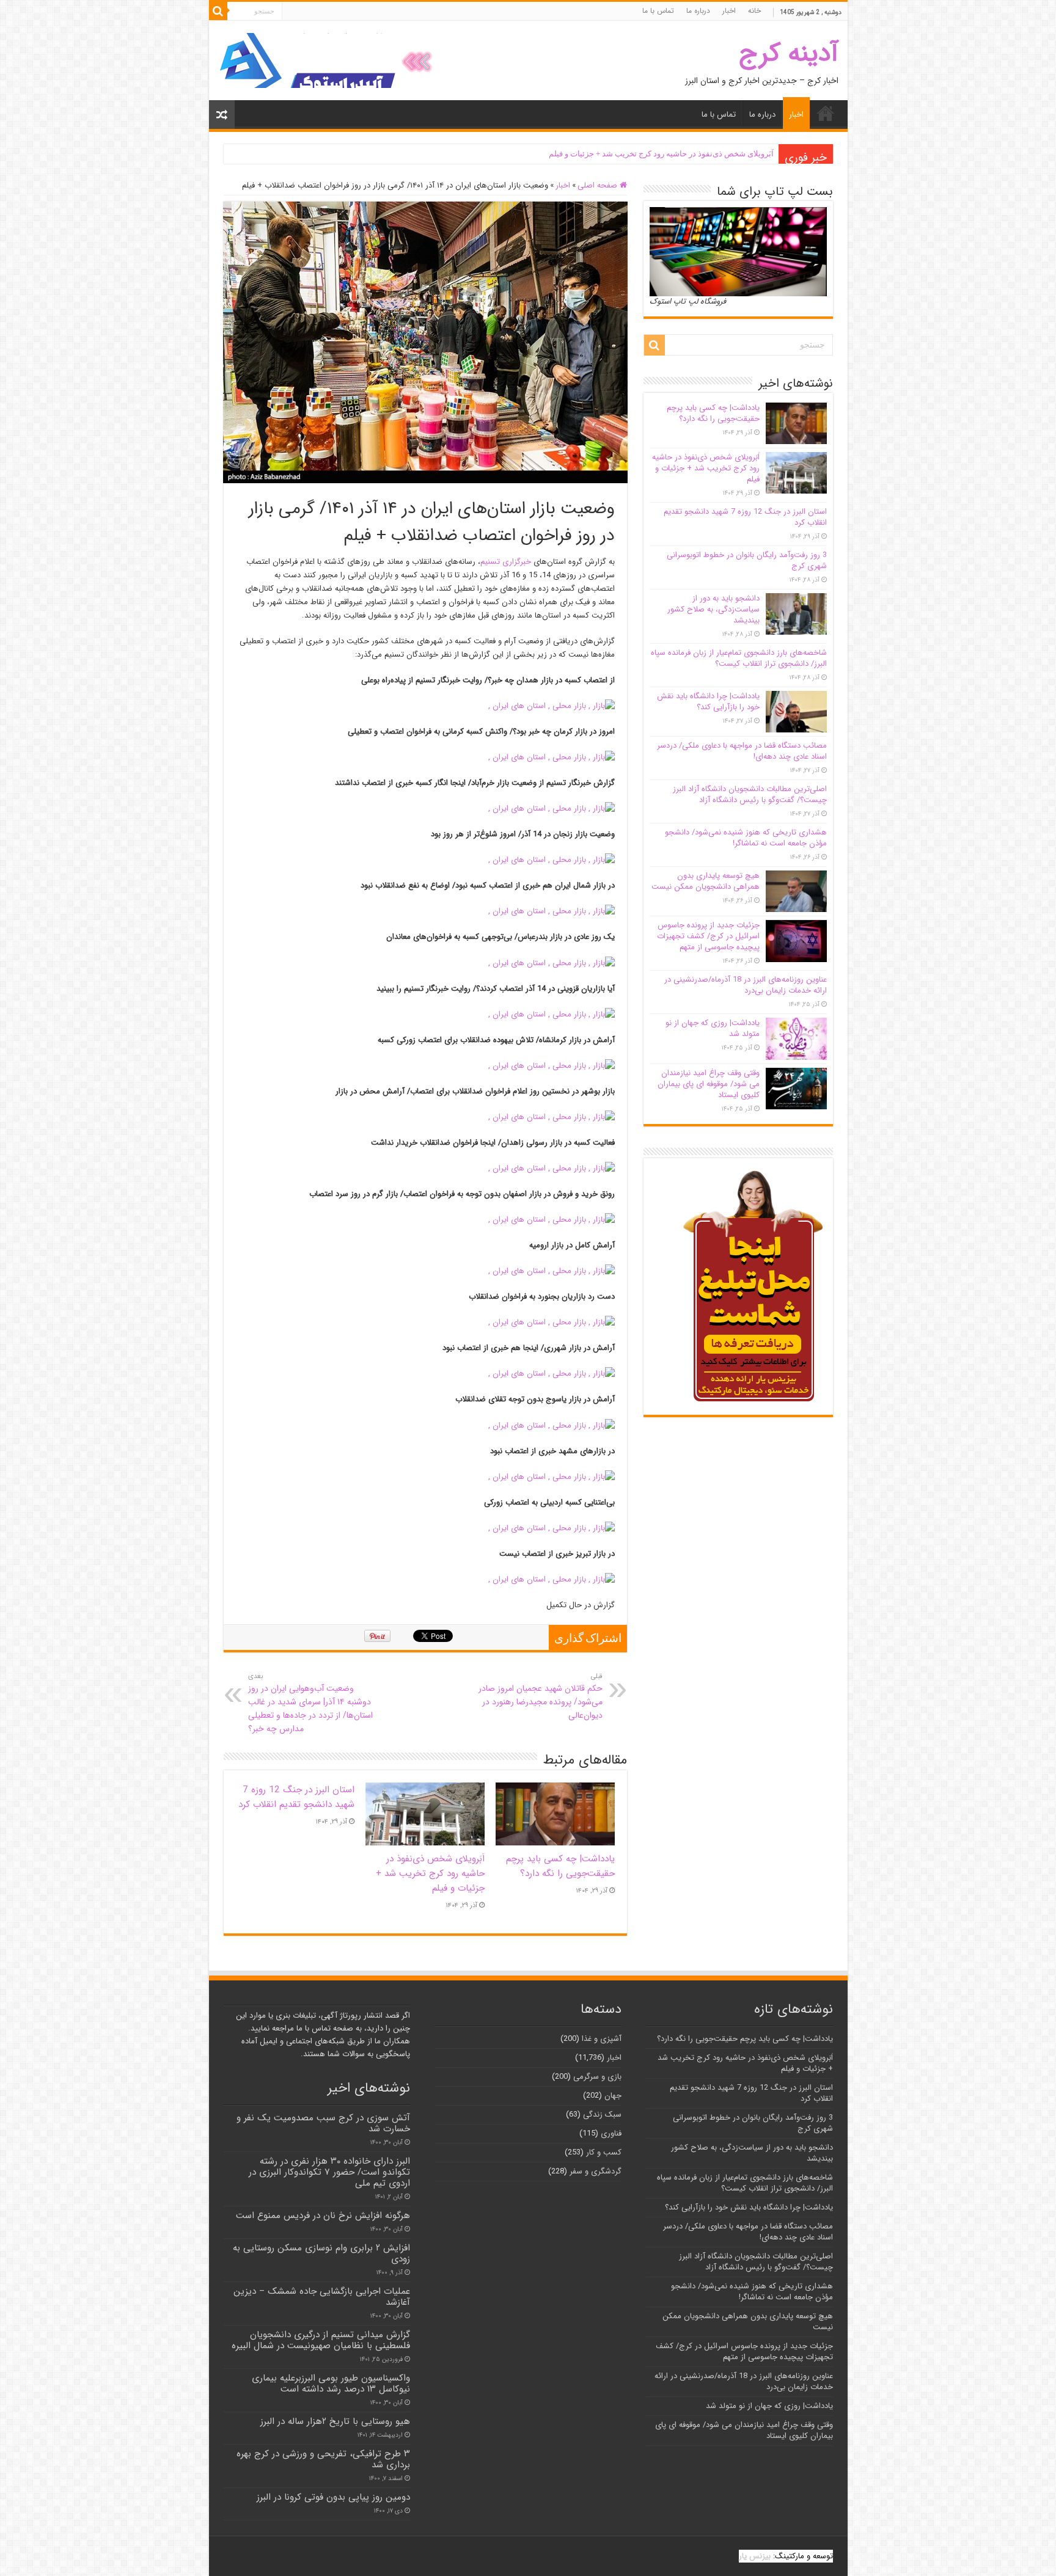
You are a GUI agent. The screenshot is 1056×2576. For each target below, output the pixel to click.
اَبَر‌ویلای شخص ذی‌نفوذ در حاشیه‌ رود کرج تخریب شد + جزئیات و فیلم (661, 154)
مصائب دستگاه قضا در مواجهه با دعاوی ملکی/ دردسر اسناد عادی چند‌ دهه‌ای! (742, 751)
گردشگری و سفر (596, 2171)
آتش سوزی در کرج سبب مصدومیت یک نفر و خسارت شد (323, 2123)
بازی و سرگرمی (597, 2077)
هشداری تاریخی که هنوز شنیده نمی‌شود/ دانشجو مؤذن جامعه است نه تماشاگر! (746, 838)
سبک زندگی (602, 2114)
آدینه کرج (789, 53)
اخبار (729, 11)
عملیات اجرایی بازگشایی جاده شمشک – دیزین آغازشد (322, 2297)
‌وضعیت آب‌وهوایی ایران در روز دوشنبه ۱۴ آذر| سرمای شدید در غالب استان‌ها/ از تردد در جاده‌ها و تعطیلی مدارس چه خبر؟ (310, 1703)
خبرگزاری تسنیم (506, 562)
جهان (613, 2096)
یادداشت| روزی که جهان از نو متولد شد (713, 1028)
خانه (754, 11)
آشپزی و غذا (602, 2039)
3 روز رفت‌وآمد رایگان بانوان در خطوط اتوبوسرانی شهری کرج (747, 560)
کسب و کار (604, 2152)
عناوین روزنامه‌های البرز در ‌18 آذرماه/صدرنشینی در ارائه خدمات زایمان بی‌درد (746, 985)
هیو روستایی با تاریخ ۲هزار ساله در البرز (335, 2421)
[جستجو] (218, 11)
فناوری (611, 2133)
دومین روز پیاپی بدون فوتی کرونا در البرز (333, 2497)
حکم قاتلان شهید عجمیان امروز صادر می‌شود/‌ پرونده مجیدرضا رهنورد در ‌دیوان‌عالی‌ (541, 1696)
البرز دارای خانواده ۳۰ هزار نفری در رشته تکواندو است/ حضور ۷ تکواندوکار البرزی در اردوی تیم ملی (329, 2172)
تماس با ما (658, 11)
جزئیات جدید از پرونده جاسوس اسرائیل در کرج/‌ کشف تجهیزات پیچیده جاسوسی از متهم (708, 936)
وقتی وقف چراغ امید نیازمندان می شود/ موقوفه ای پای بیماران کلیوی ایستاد (709, 1084)
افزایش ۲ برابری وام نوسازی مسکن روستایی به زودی (321, 2253)
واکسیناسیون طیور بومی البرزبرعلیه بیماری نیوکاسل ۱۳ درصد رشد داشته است (331, 2384)
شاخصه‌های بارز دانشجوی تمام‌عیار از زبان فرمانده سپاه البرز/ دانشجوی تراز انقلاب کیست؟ (739, 658)
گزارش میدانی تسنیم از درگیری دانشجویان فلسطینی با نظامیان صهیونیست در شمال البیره (321, 2340)
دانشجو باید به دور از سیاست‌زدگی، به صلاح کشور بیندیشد (713, 609)
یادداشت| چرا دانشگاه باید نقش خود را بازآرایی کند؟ (708, 702)
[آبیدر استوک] (328, 60)
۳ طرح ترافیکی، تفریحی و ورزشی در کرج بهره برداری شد (323, 2459)
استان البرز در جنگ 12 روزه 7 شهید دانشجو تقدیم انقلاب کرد (296, 1797)
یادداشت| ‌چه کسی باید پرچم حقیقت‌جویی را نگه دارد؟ (560, 1866)
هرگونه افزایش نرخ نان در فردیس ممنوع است (323, 2216)
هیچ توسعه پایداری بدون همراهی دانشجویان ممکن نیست (706, 881)
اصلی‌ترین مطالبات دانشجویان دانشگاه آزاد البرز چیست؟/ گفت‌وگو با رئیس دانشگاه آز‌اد (750, 794)
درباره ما (698, 11)
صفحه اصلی (599, 185)
